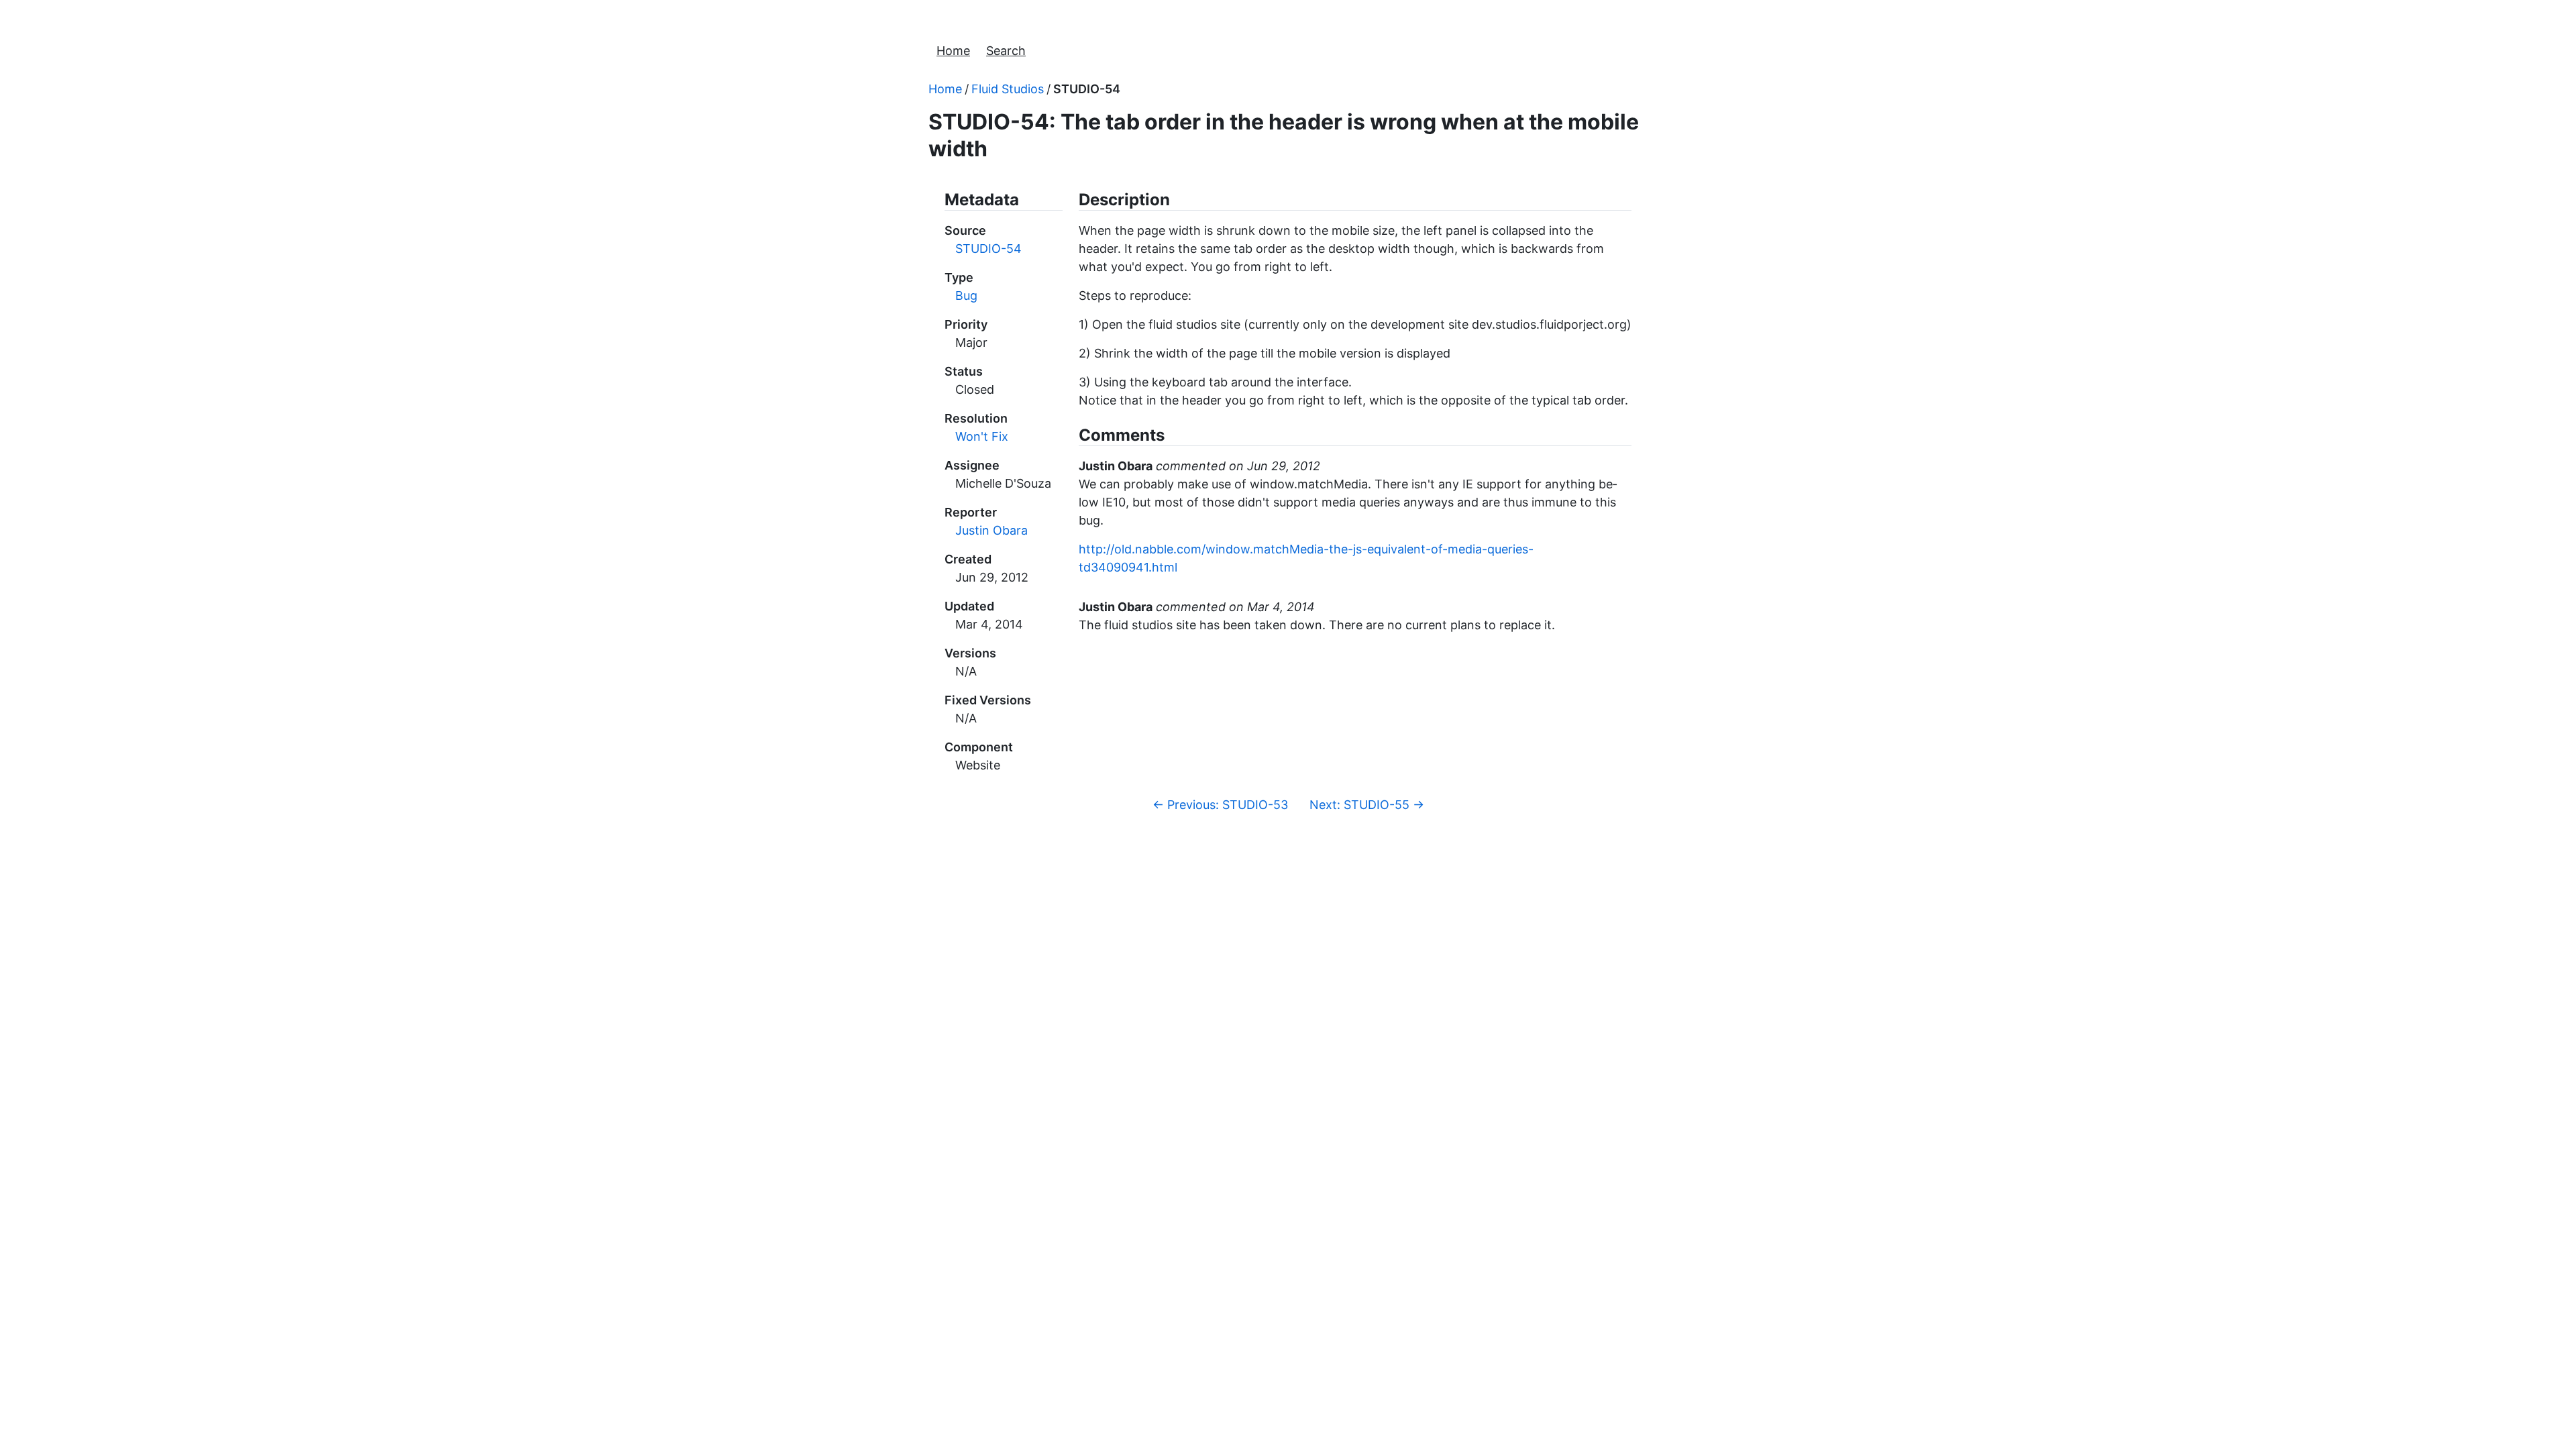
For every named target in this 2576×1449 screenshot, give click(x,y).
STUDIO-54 (1087, 89)
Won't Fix (982, 436)
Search (1006, 51)
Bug (966, 296)
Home (953, 51)
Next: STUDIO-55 (1367, 805)
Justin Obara (991, 530)
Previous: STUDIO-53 (1220, 805)
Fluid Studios (1008, 89)
